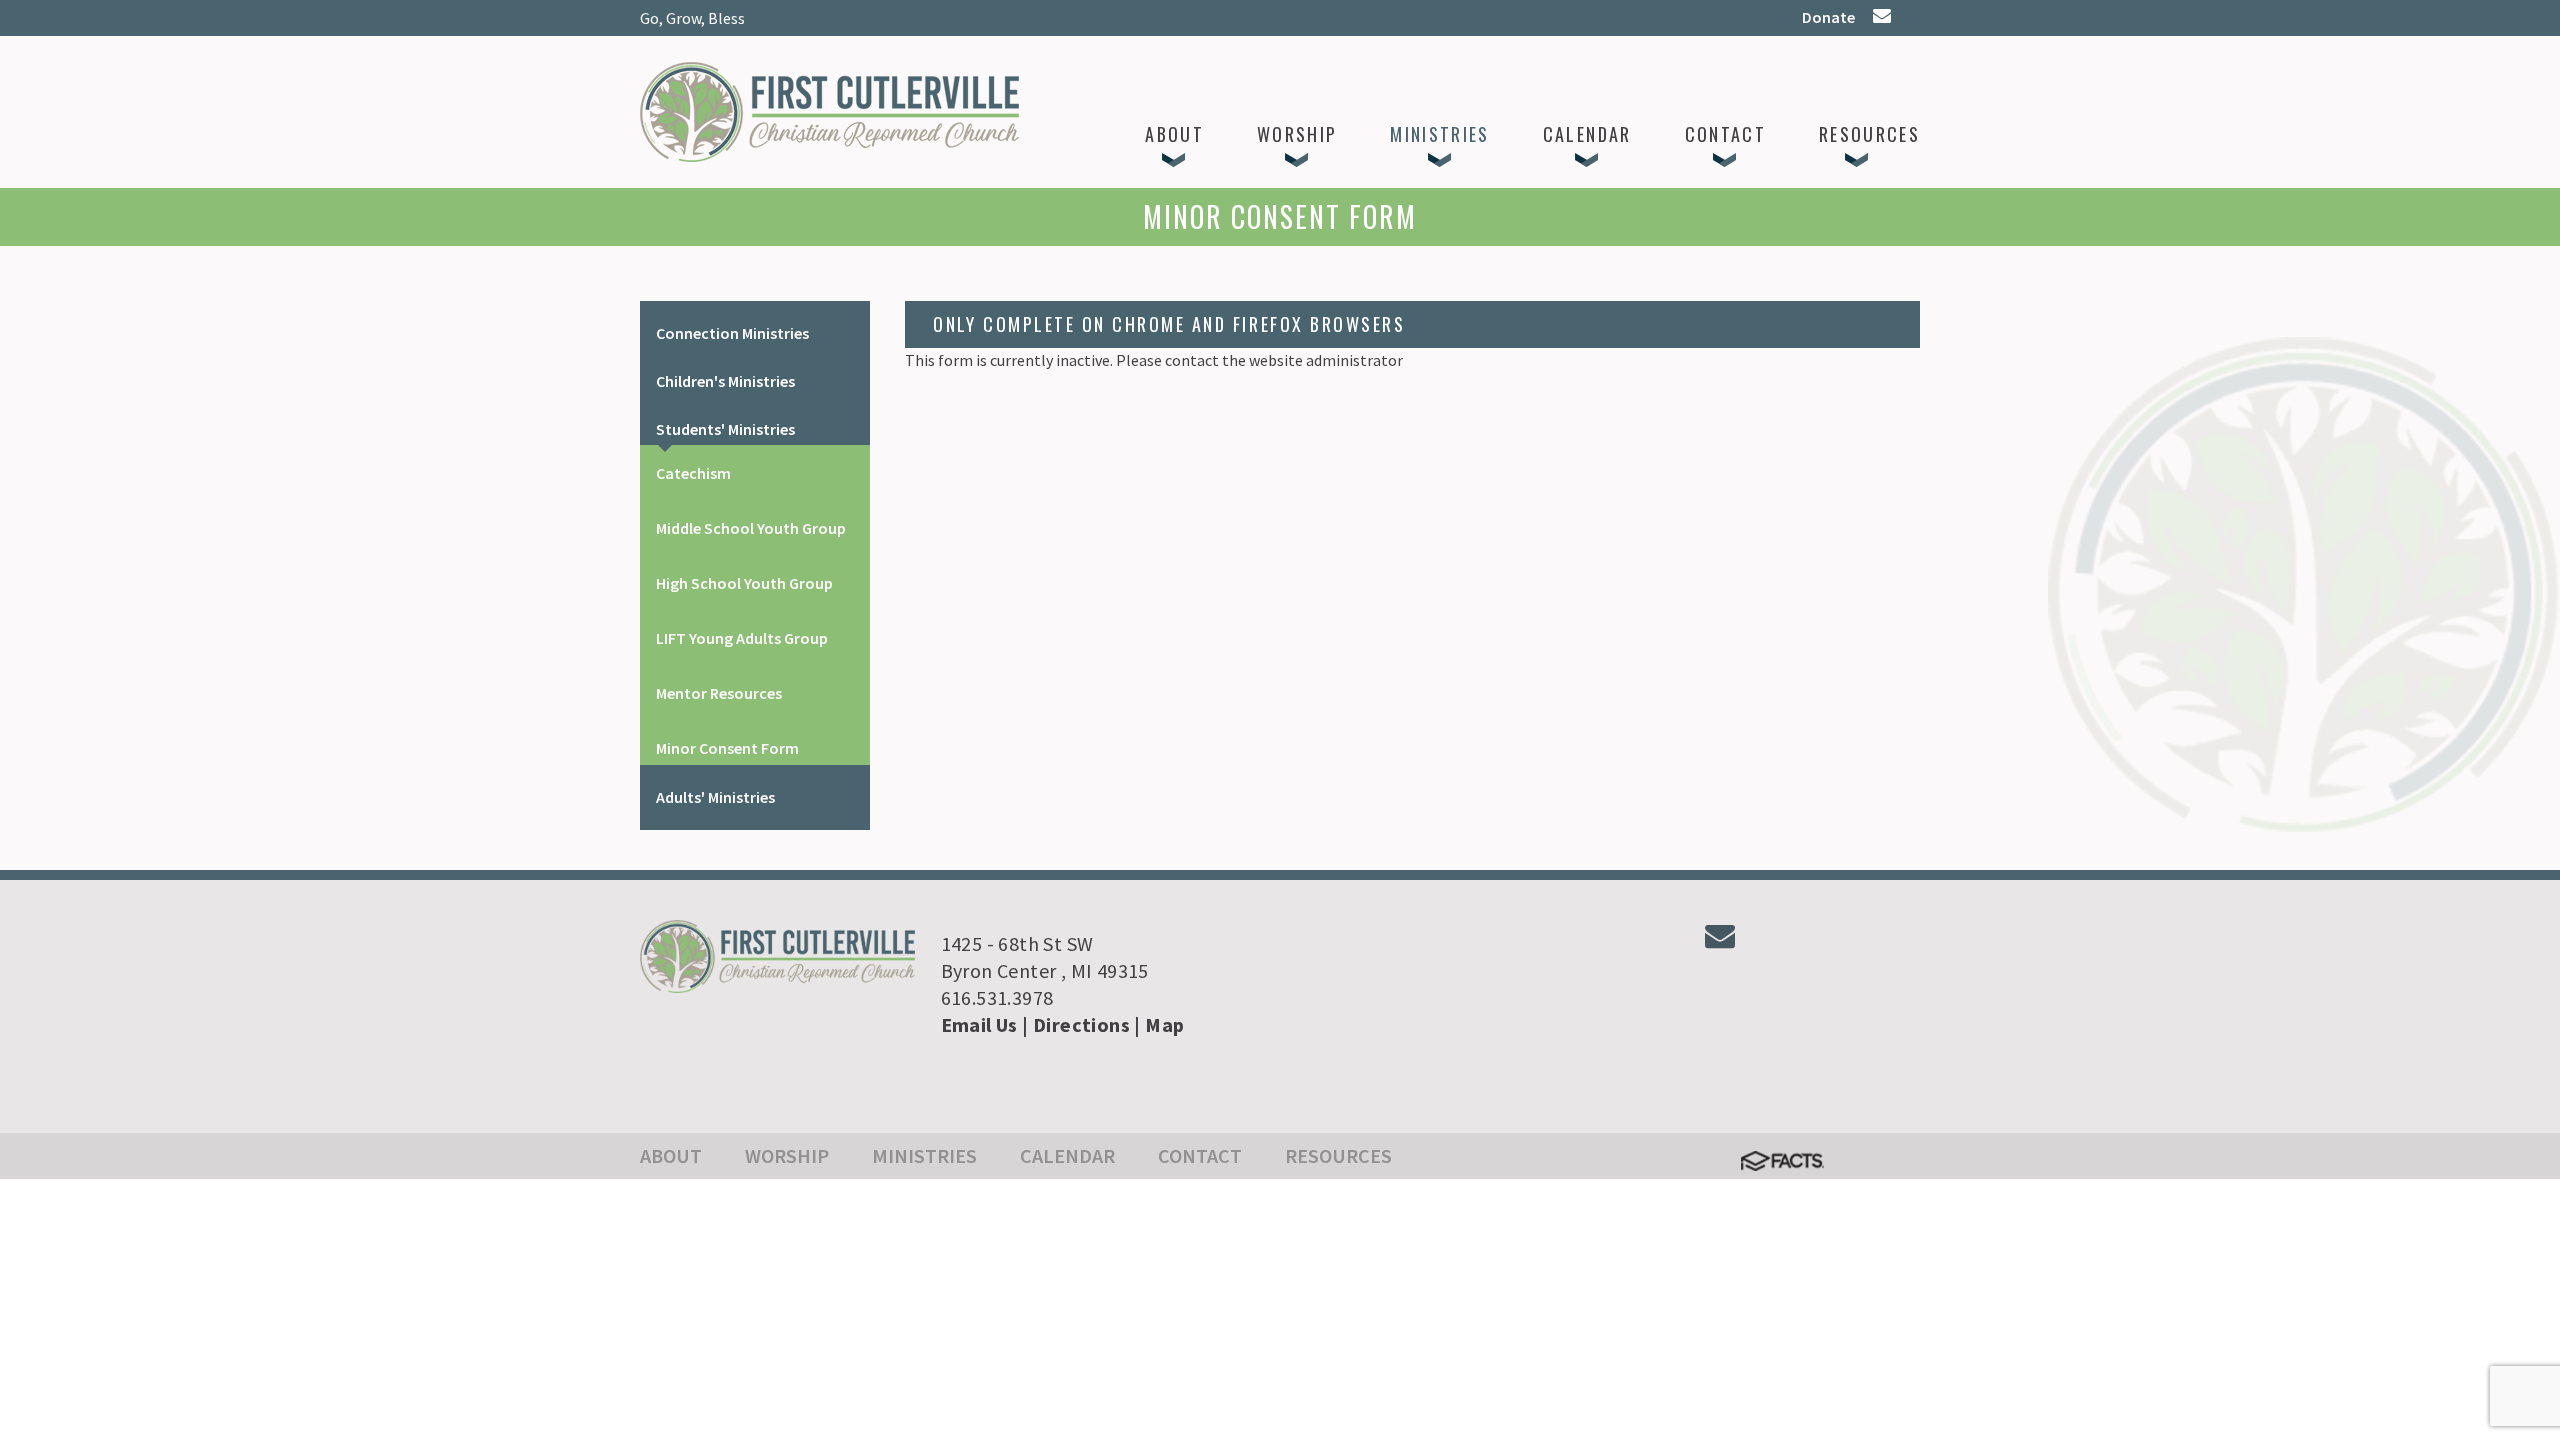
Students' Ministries (725, 429)
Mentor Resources (719, 693)
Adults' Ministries (715, 797)
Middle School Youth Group (751, 528)
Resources (1338, 1155)
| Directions (1076, 1024)
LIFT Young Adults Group (742, 638)
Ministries (924, 1155)
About (671, 1155)
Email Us (979, 1024)
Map (1164, 1024)
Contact (1200, 1155)
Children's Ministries (725, 381)
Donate (1828, 17)
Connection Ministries (732, 333)
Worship (787, 1155)
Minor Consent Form (727, 748)
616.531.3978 (997, 997)
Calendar (1067, 1155)
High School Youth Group (744, 583)
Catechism (693, 473)
